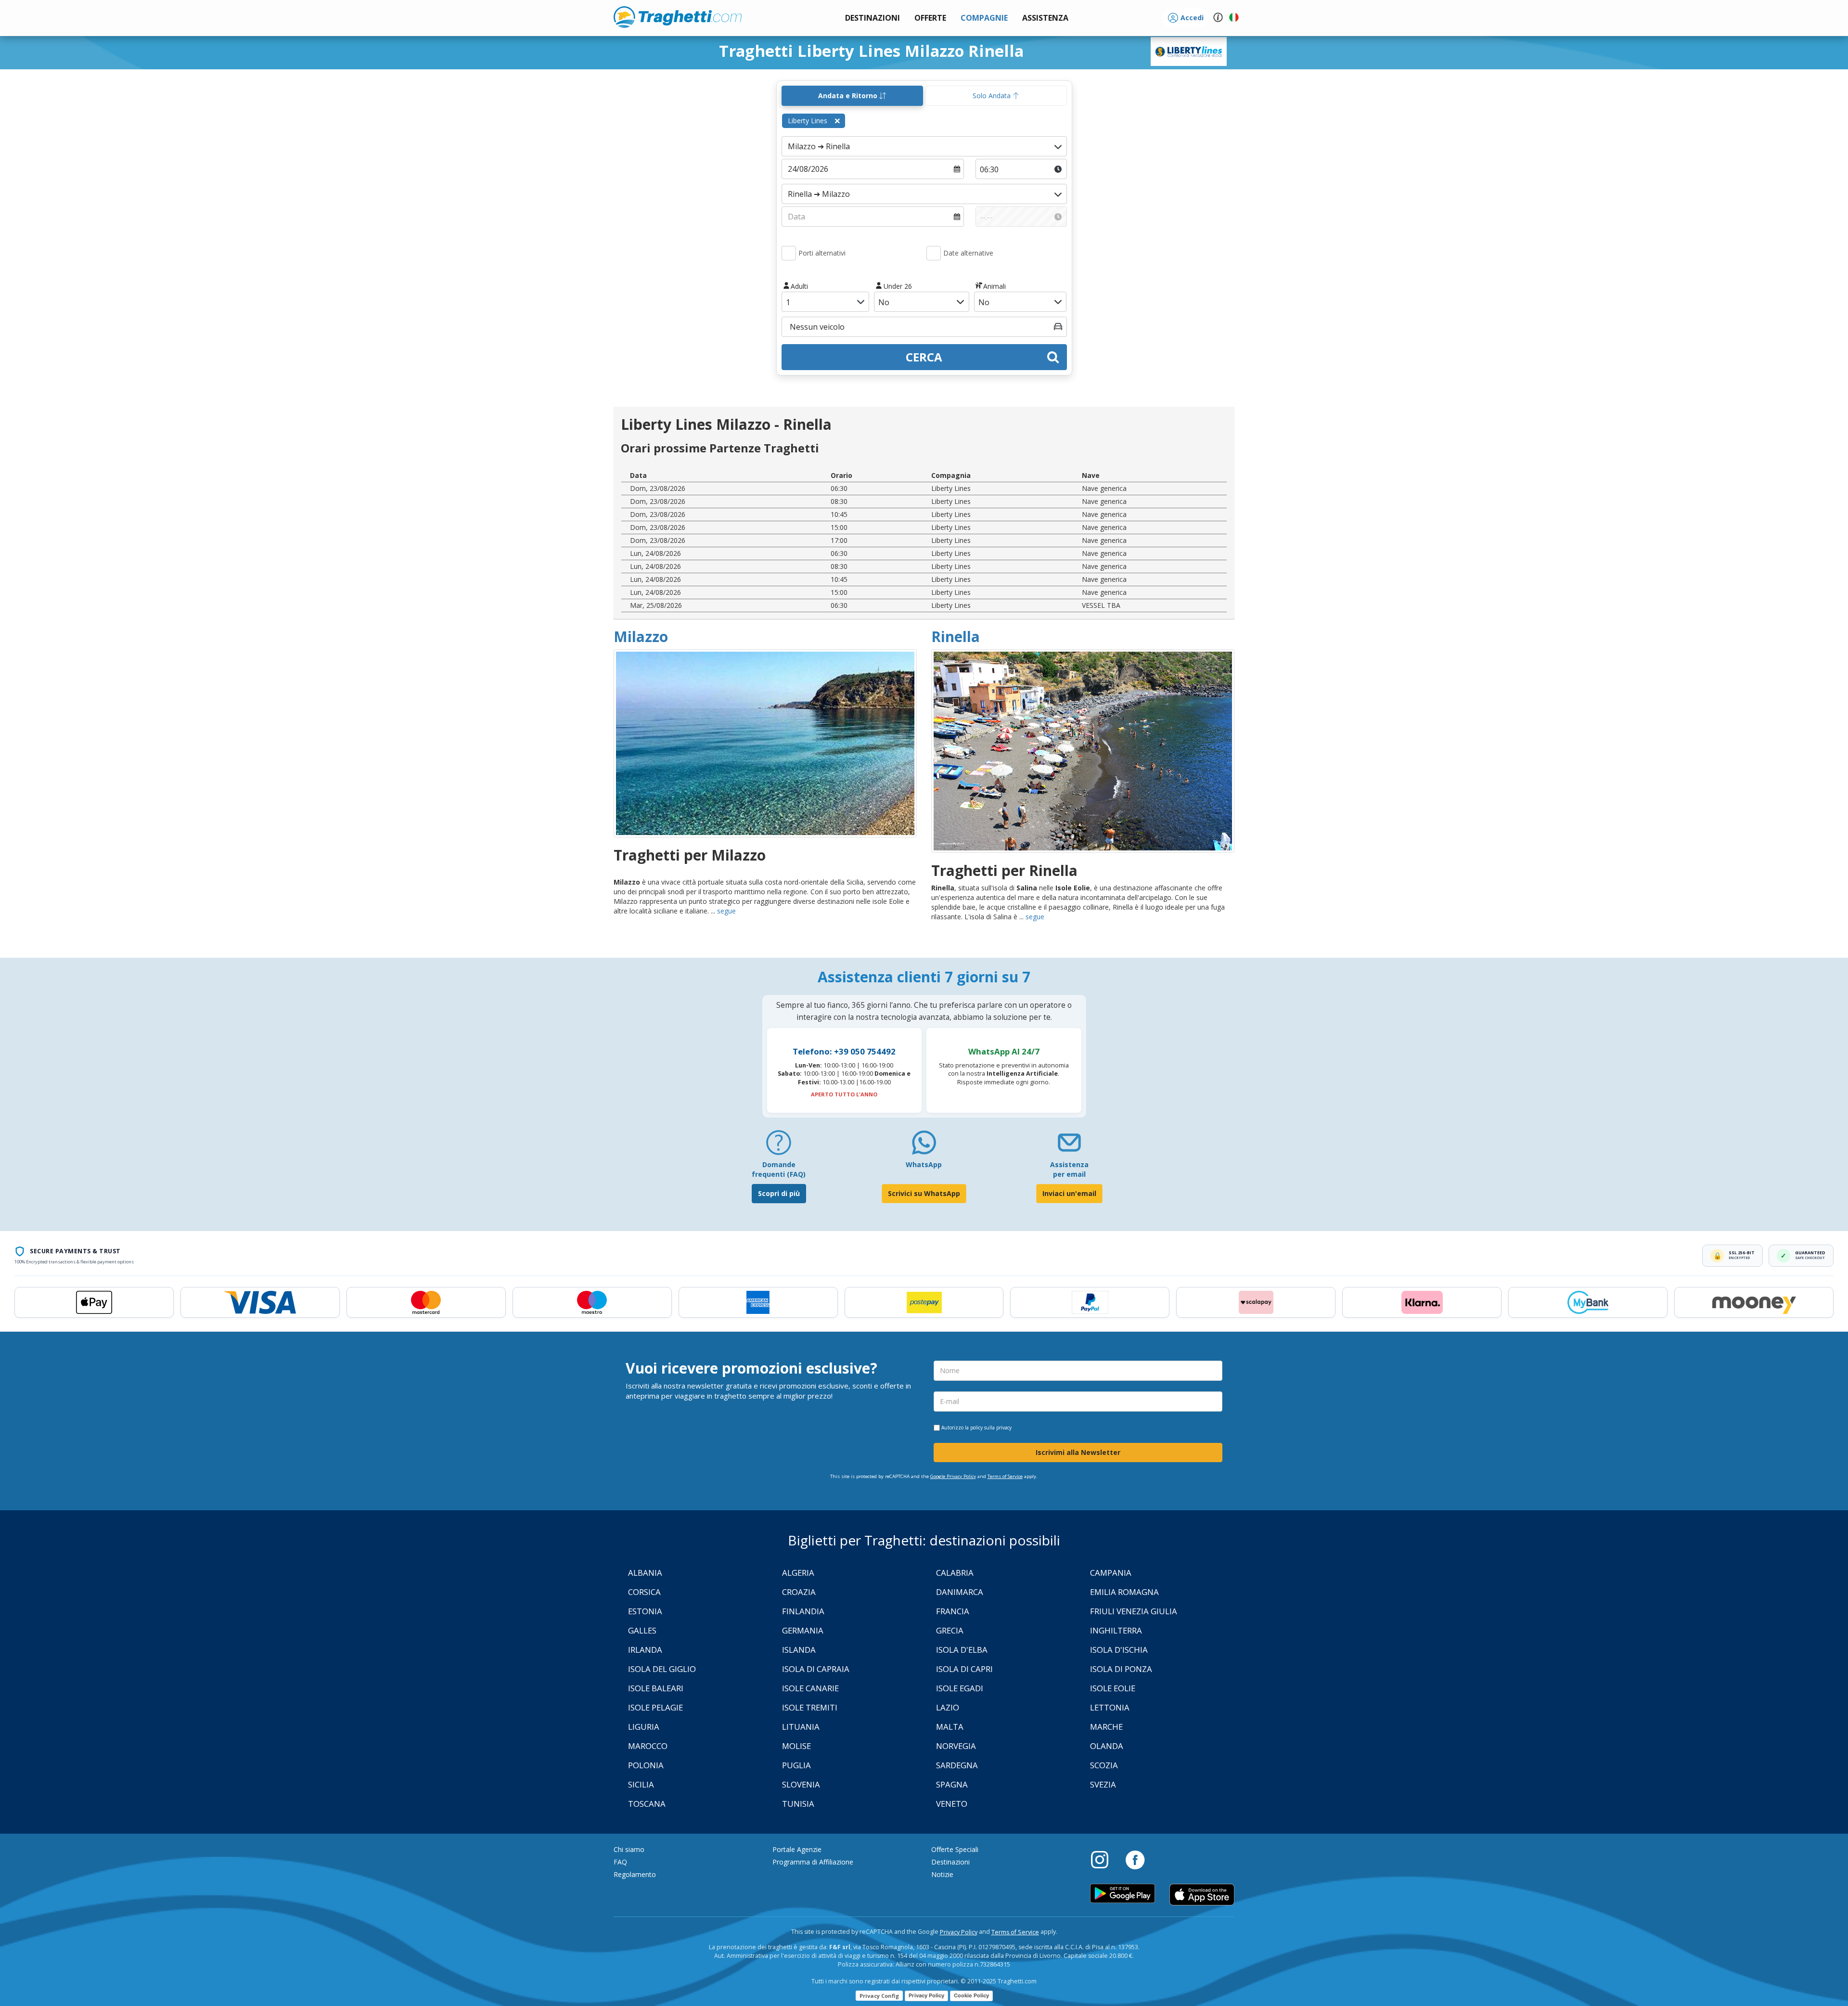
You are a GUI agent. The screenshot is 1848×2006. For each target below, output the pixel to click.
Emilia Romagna (1124, 1592)
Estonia (645, 1611)
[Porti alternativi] (789, 253)
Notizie (942, 1874)
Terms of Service (1005, 1476)
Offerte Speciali (955, 1849)
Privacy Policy (959, 1932)
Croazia (799, 1592)
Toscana (647, 1804)
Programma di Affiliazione (813, 1862)
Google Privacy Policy (953, 1476)
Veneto (952, 1804)
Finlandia (803, 1611)
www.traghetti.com (678, 17)
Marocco (648, 1746)
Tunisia (798, 1804)
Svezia (1103, 1784)
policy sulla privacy (991, 1427)
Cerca (924, 357)
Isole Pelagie (655, 1707)
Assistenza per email (1069, 1169)
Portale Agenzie (797, 1849)
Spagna (952, 1784)
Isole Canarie (810, 1688)
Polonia (646, 1765)
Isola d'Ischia (1119, 1650)
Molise (796, 1746)
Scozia (1104, 1765)
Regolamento (635, 1874)
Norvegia (956, 1746)
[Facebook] (1135, 1859)
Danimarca (960, 1592)
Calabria (955, 1573)
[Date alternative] (934, 253)
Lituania (801, 1727)
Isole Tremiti (810, 1707)
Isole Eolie (1113, 1688)
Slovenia (801, 1784)
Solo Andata (993, 96)
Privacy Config (879, 1996)
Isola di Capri (964, 1669)
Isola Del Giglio (662, 1669)
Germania (803, 1630)
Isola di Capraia (816, 1669)
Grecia (950, 1630)
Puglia (796, 1765)
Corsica (644, 1592)
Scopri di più (779, 1193)
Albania (645, 1573)
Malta (950, 1727)
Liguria (644, 1727)
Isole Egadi (960, 1688)
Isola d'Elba (962, 1650)
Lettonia (1110, 1707)
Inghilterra (1116, 1630)
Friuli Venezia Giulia (1134, 1611)
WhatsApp (924, 1164)
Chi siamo (629, 1849)
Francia (953, 1611)
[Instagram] (1104, 1859)
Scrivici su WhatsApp (924, 1193)
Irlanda (645, 1650)
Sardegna (957, 1765)
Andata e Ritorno (849, 96)
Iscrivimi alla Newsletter (1078, 1452)
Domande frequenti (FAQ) (779, 1169)
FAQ (620, 1862)
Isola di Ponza (1121, 1669)
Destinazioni (950, 1862)
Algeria (798, 1573)
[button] (1045, 18)
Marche (1106, 1727)
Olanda (1107, 1746)
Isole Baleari (656, 1688)
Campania (1111, 1573)
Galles (642, 1630)
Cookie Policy (971, 1995)
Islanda (799, 1650)
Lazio (948, 1707)
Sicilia (641, 1784)
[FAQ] (779, 1146)
